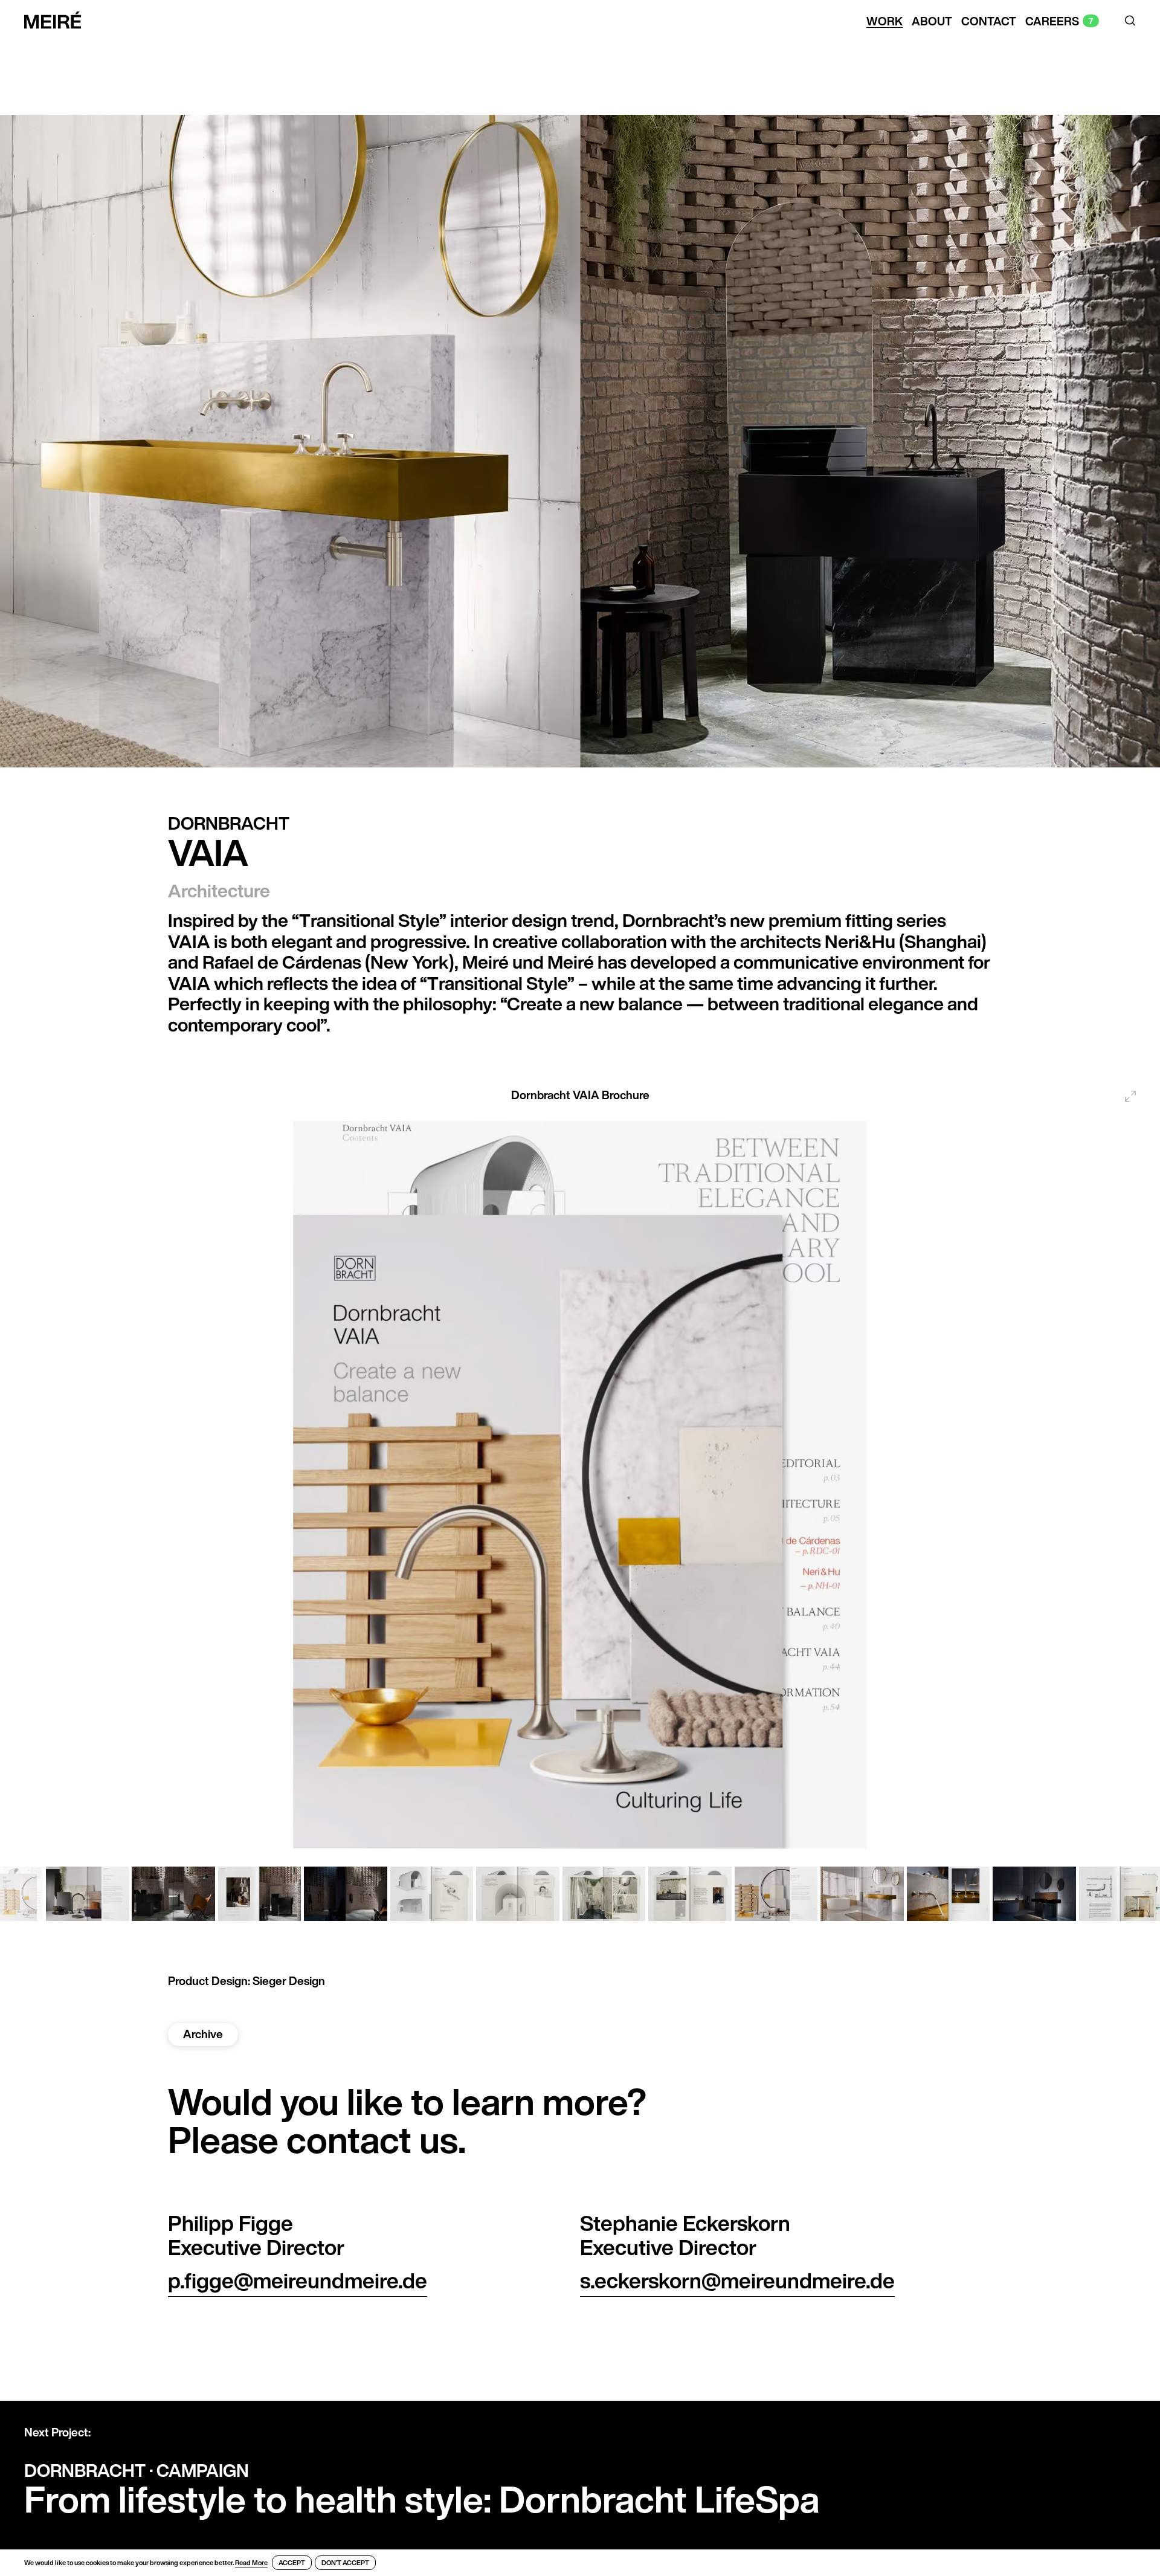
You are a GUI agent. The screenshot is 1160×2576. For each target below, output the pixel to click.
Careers (1052, 22)
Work (884, 22)
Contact (989, 22)
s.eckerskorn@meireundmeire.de (737, 2281)
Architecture (219, 891)
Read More (251, 2563)
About (932, 22)
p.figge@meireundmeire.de (298, 2281)
